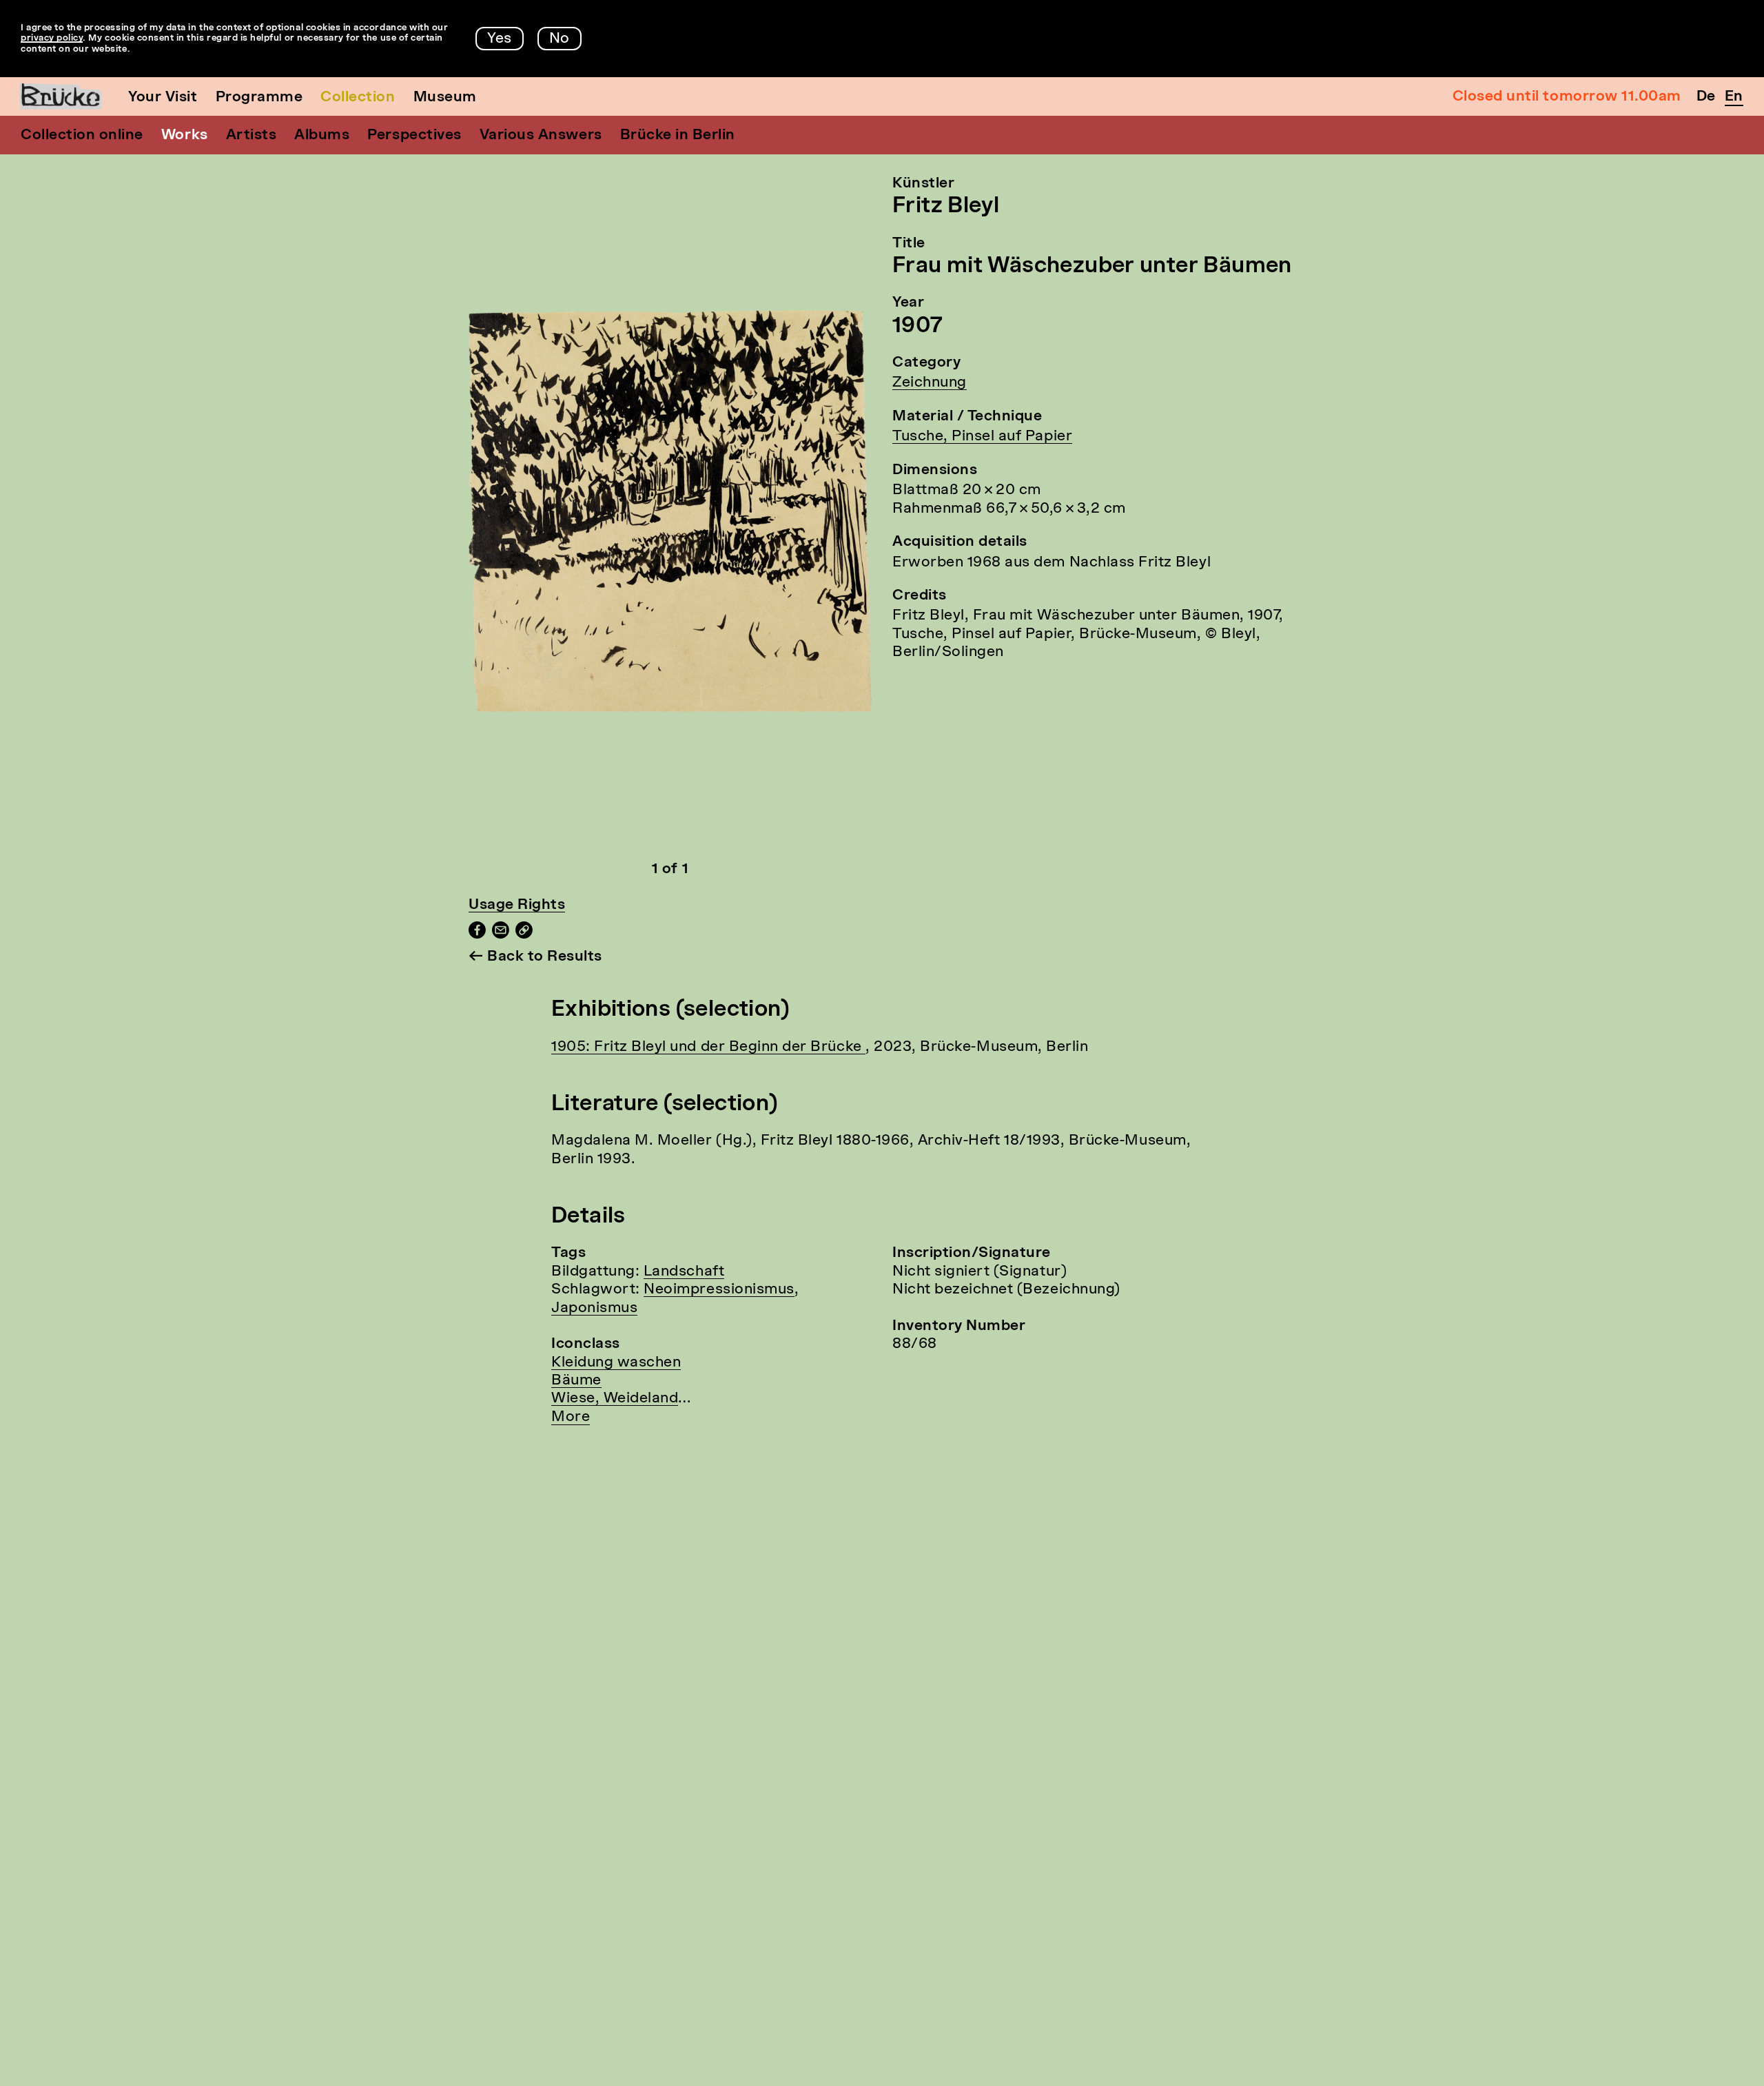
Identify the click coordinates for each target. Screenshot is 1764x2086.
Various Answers (541, 135)
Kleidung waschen (616, 1363)
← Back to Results (535, 957)
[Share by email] (501, 935)
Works (185, 135)
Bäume (576, 1381)
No (560, 39)
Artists (252, 135)
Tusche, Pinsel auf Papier (982, 437)
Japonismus (594, 1308)
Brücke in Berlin (678, 135)
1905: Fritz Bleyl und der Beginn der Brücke (708, 1047)
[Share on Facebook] (477, 935)
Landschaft (684, 1272)
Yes (500, 39)
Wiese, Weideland (615, 1399)
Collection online (82, 135)
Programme (259, 98)
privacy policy (52, 38)
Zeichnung (930, 383)
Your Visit (163, 98)
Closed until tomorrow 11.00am (1567, 97)
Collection (358, 98)
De (1706, 97)
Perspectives (414, 135)
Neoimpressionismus (719, 1290)
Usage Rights (517, 905)
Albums (322, 135)
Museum (445, 98)
